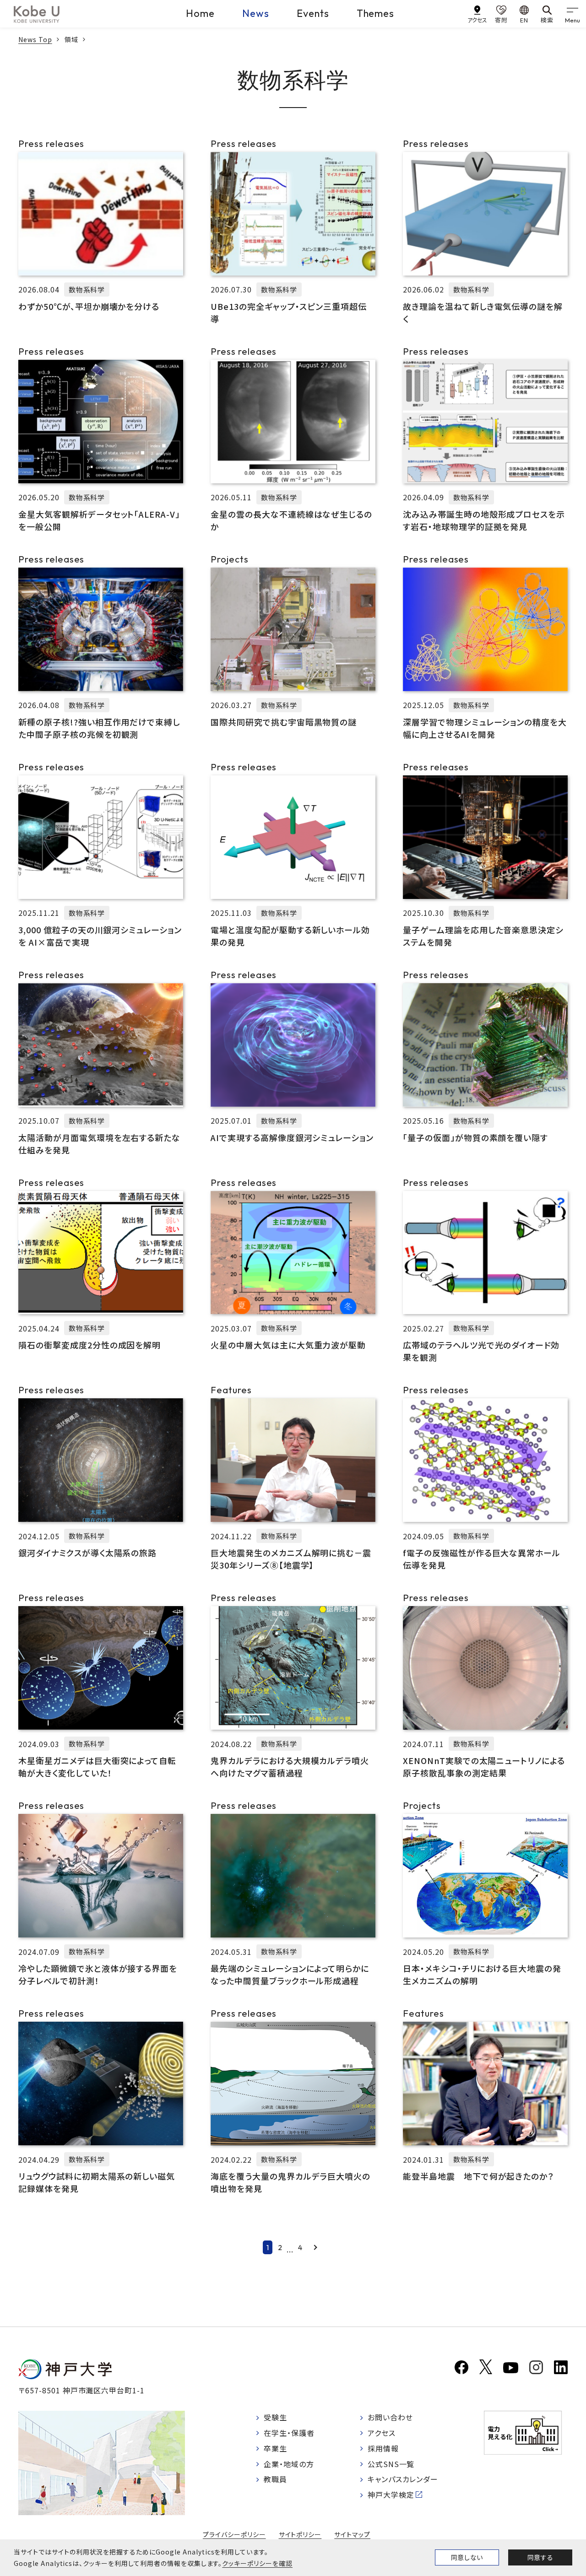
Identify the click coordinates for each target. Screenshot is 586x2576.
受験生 (275, 2417)
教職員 (275, 2479)
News (256, 13)
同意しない (467, 2557)
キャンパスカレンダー (403, 2479)
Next (315, 2247)
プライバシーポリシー (234, 2534)
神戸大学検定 (391, 2495)
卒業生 (275, 2448)
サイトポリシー (300, 2534)
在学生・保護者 (289, 2433)
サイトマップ (352, 2534)
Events (313, 13)
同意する (540, 2557)
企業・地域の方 (289, 2464)
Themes (376, 13)
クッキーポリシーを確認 (257, 2563)
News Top (35, 39)
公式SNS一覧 (391, 2464)
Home (200, 13)
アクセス (382, 2433)
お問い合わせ (390, 2417)
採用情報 (383, 2448)
